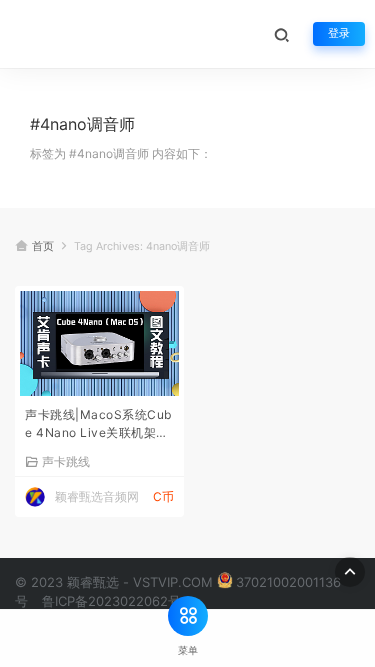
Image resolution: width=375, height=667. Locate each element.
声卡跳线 (66, 461)
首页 (43, 246)
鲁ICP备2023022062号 (111, 601)
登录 (339, 33)
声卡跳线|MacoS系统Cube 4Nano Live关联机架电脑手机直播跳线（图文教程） (98, 425)
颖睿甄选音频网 (97, 496)
